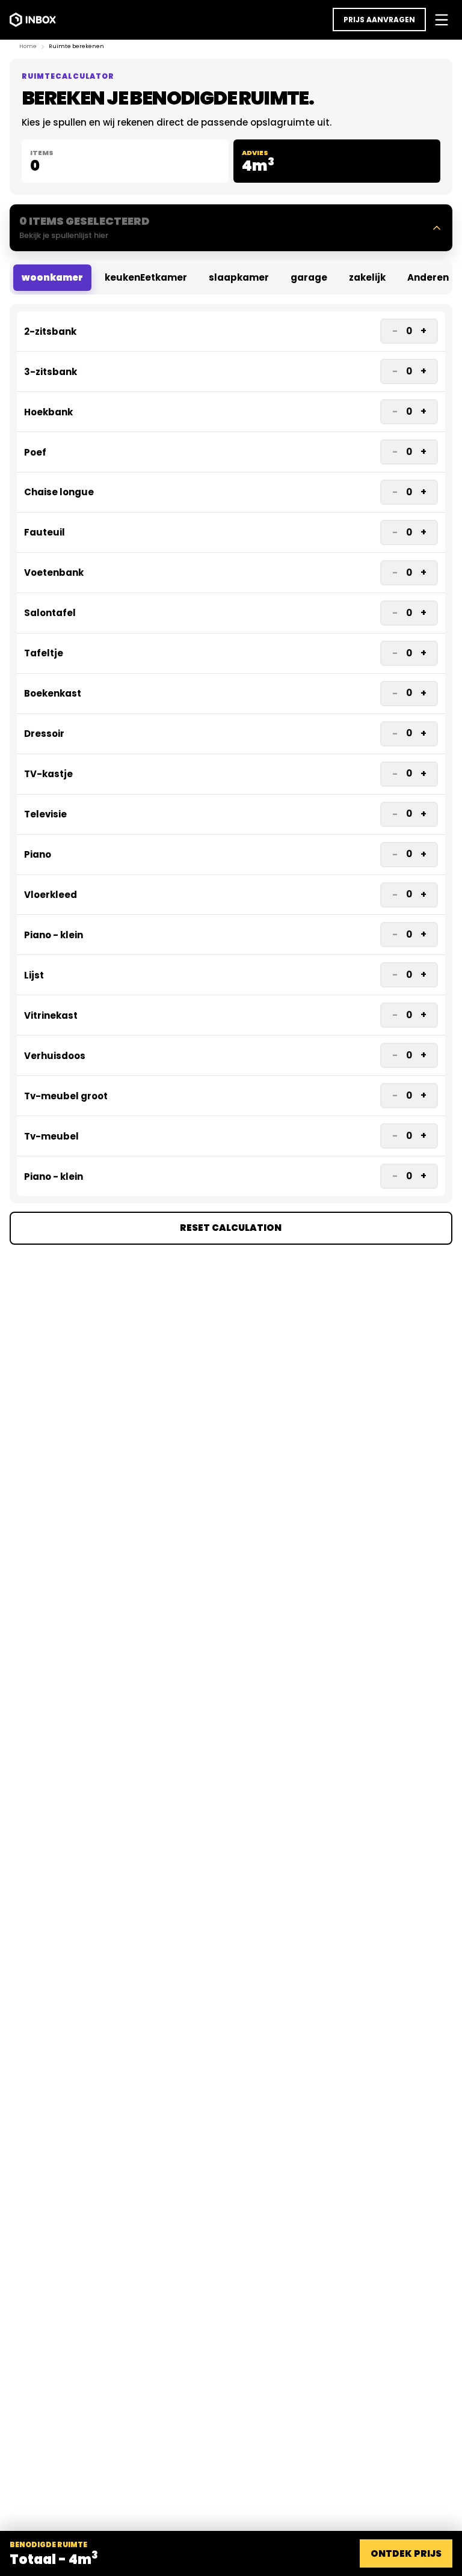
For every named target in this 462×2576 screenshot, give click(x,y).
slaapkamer (239, 277)
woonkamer (52, 277)
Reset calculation (231, 1228)
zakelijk (367, 277)
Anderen (428, 277)
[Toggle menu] (442, 20)
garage (309, 277)
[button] (231, 228)
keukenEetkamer (146, 277)
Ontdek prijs (406, 2553)
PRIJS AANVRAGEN (379, 20)
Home (28, 46)
